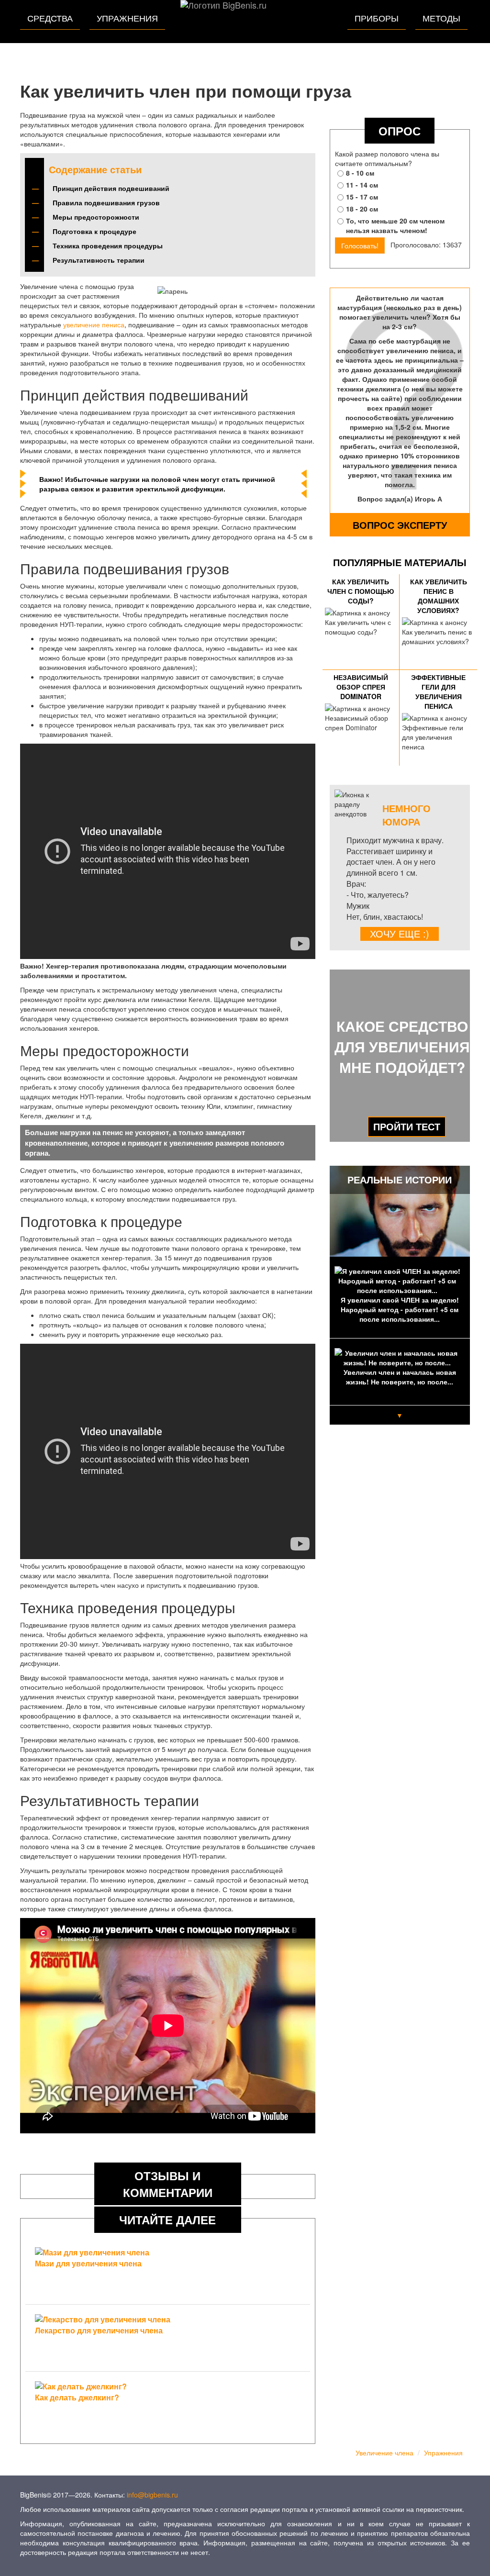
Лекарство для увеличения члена (99, 2330)
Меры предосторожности (96, 217)
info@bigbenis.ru (152, 2495)
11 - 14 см (362, 185)
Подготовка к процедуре (95, 231)
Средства (50, 18)
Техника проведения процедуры (108, 245)
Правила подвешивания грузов (106, 202)
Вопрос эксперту (400, 525)
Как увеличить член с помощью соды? (361, 591)
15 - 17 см (362, 197)
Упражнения (127, 18)
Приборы (377, 18)
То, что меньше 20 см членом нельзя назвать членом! (395, 225)
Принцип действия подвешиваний (111, 188)
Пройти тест (407, 1126)
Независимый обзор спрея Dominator (361, 687)
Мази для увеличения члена (88, 2263)
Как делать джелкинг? (77, 2397)
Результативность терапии (99, 260)
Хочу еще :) (400, 934)
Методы (441, 18)
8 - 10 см (360, 173)
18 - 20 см (362, 209)
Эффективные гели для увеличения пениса (438, 691)
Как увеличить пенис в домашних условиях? (439, 596)
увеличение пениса (94, 324)
